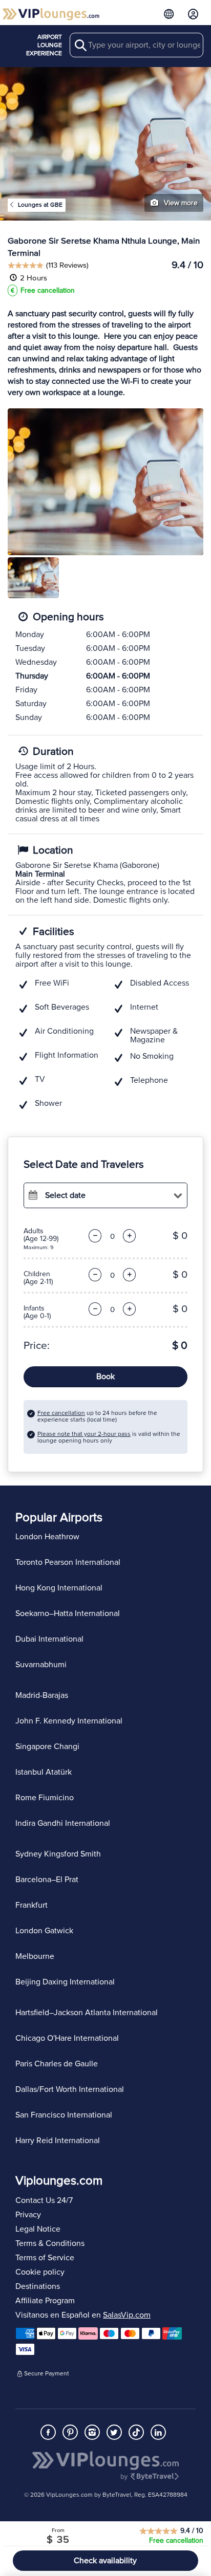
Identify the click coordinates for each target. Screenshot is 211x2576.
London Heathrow (47, 1537)
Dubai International (49, 1639)
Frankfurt (31, 1905)
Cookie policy (40, 2272)
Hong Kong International (59, 1588)
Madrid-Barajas (42, 1695)
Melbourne (35, 1956)
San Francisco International (64, 2115)
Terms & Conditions (50, 2243)
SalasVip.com (127, 2315)
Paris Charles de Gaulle (57, 2064)
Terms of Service (45, 2258)
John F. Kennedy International (69, 1721)
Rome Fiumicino (45, 1798)
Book (105, 1377)
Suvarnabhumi (41, 1665)
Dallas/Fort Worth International (70, 2089)
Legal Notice (38, 2229)
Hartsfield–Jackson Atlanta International (87, 2013)
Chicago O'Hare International (67, 2038)
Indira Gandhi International (63, 1823)
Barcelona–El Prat (47, 1880)
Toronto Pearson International (68, 1562)
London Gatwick (44, 1931)
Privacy (28, 2215)
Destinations (38, 2286)
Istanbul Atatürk (44, 1772)
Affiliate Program (45, 2301)
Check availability (105, 2561)
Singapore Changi (47, 1747)
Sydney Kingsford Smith (58, 1854)
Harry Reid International (58, 2141)
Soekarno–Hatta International (68, 1613)
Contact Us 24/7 (44, 2200)
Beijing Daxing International (65, 1982)
